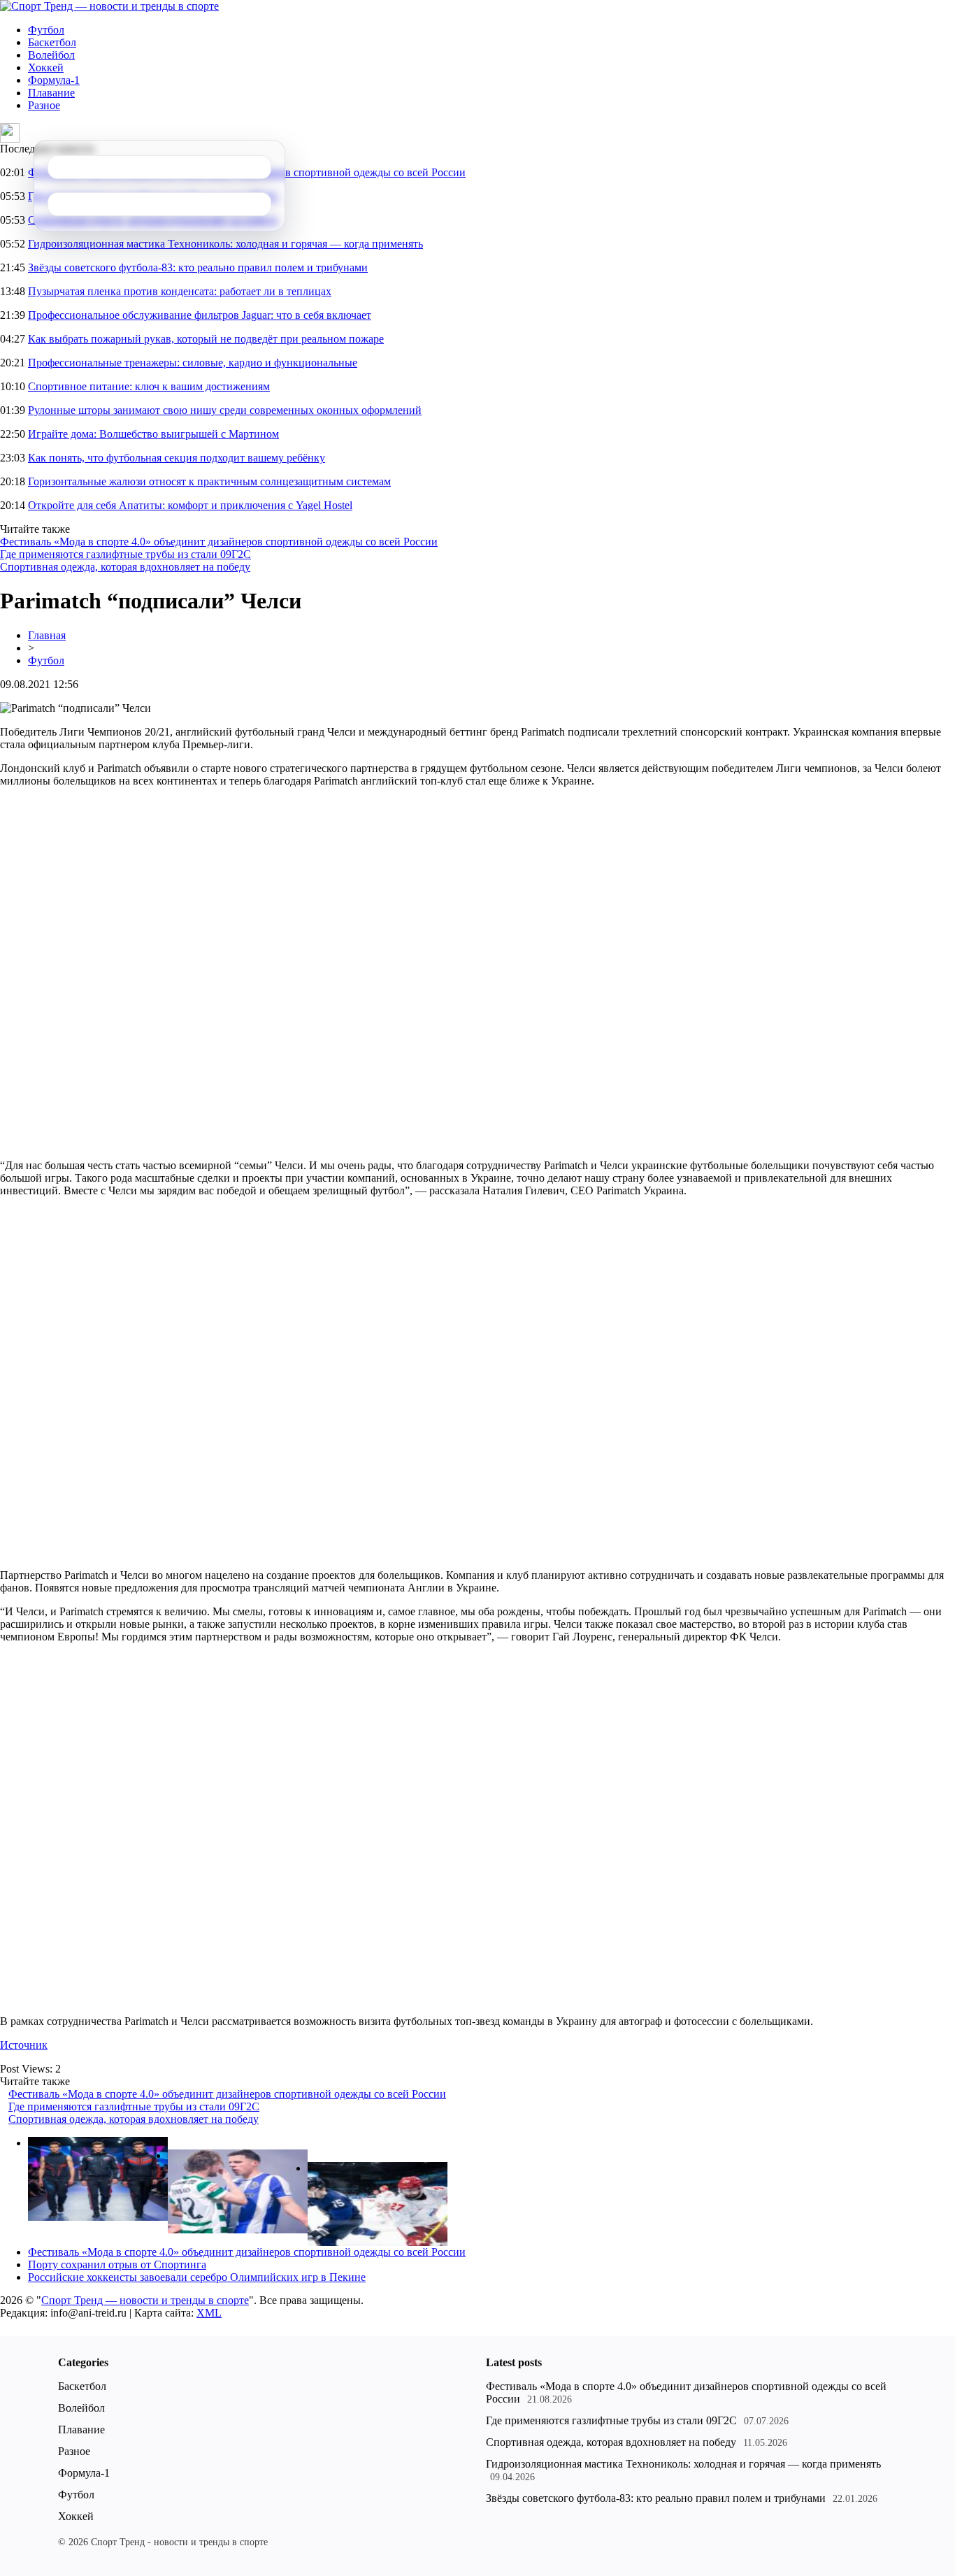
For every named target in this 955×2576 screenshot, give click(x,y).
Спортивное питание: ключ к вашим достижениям (149, 386)
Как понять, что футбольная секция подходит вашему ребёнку (177, 458)
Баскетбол (52, 42)
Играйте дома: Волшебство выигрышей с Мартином (153, 434)
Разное (44, 105)
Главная (47, 635)
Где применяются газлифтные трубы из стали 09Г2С (125, 554)
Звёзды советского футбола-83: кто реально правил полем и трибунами (198, 267)
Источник (24, 2045)
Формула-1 (54, 80)
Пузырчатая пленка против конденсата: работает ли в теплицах (180, 291)
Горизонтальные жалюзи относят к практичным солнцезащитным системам (209, 481)
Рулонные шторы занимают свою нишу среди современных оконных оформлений (225, 410)
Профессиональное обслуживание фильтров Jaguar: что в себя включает (200, 315)
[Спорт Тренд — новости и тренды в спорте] (109, 6)
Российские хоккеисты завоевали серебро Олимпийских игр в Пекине (197, 2277)
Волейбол (51, 55)
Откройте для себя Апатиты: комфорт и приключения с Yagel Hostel (190, 505)
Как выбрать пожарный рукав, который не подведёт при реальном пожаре (206, 339)
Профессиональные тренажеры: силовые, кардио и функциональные (193, 363)
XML (209, 2313)
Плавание (51, 93)
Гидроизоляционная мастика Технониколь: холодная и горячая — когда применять (225, 244)
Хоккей (46, 67)
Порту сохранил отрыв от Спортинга (117, 2264)
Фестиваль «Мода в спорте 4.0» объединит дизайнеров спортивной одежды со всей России (219, 542)
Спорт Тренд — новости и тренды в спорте (145, 2300)
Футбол (46, 30)
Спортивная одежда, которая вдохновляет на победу (125, 567)
